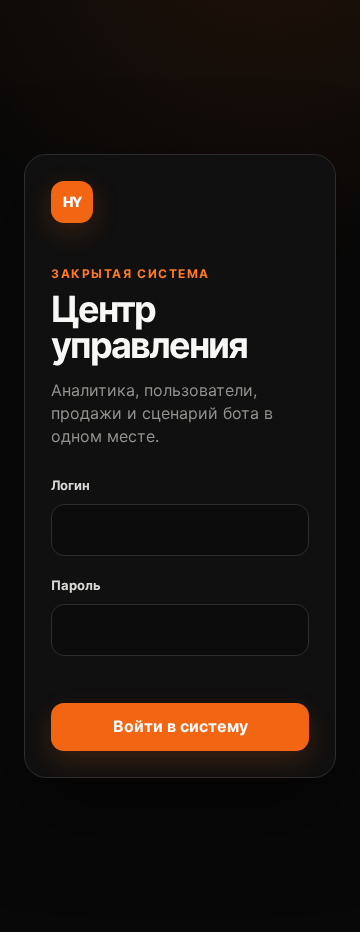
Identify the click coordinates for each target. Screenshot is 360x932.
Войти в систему (180, 726)
